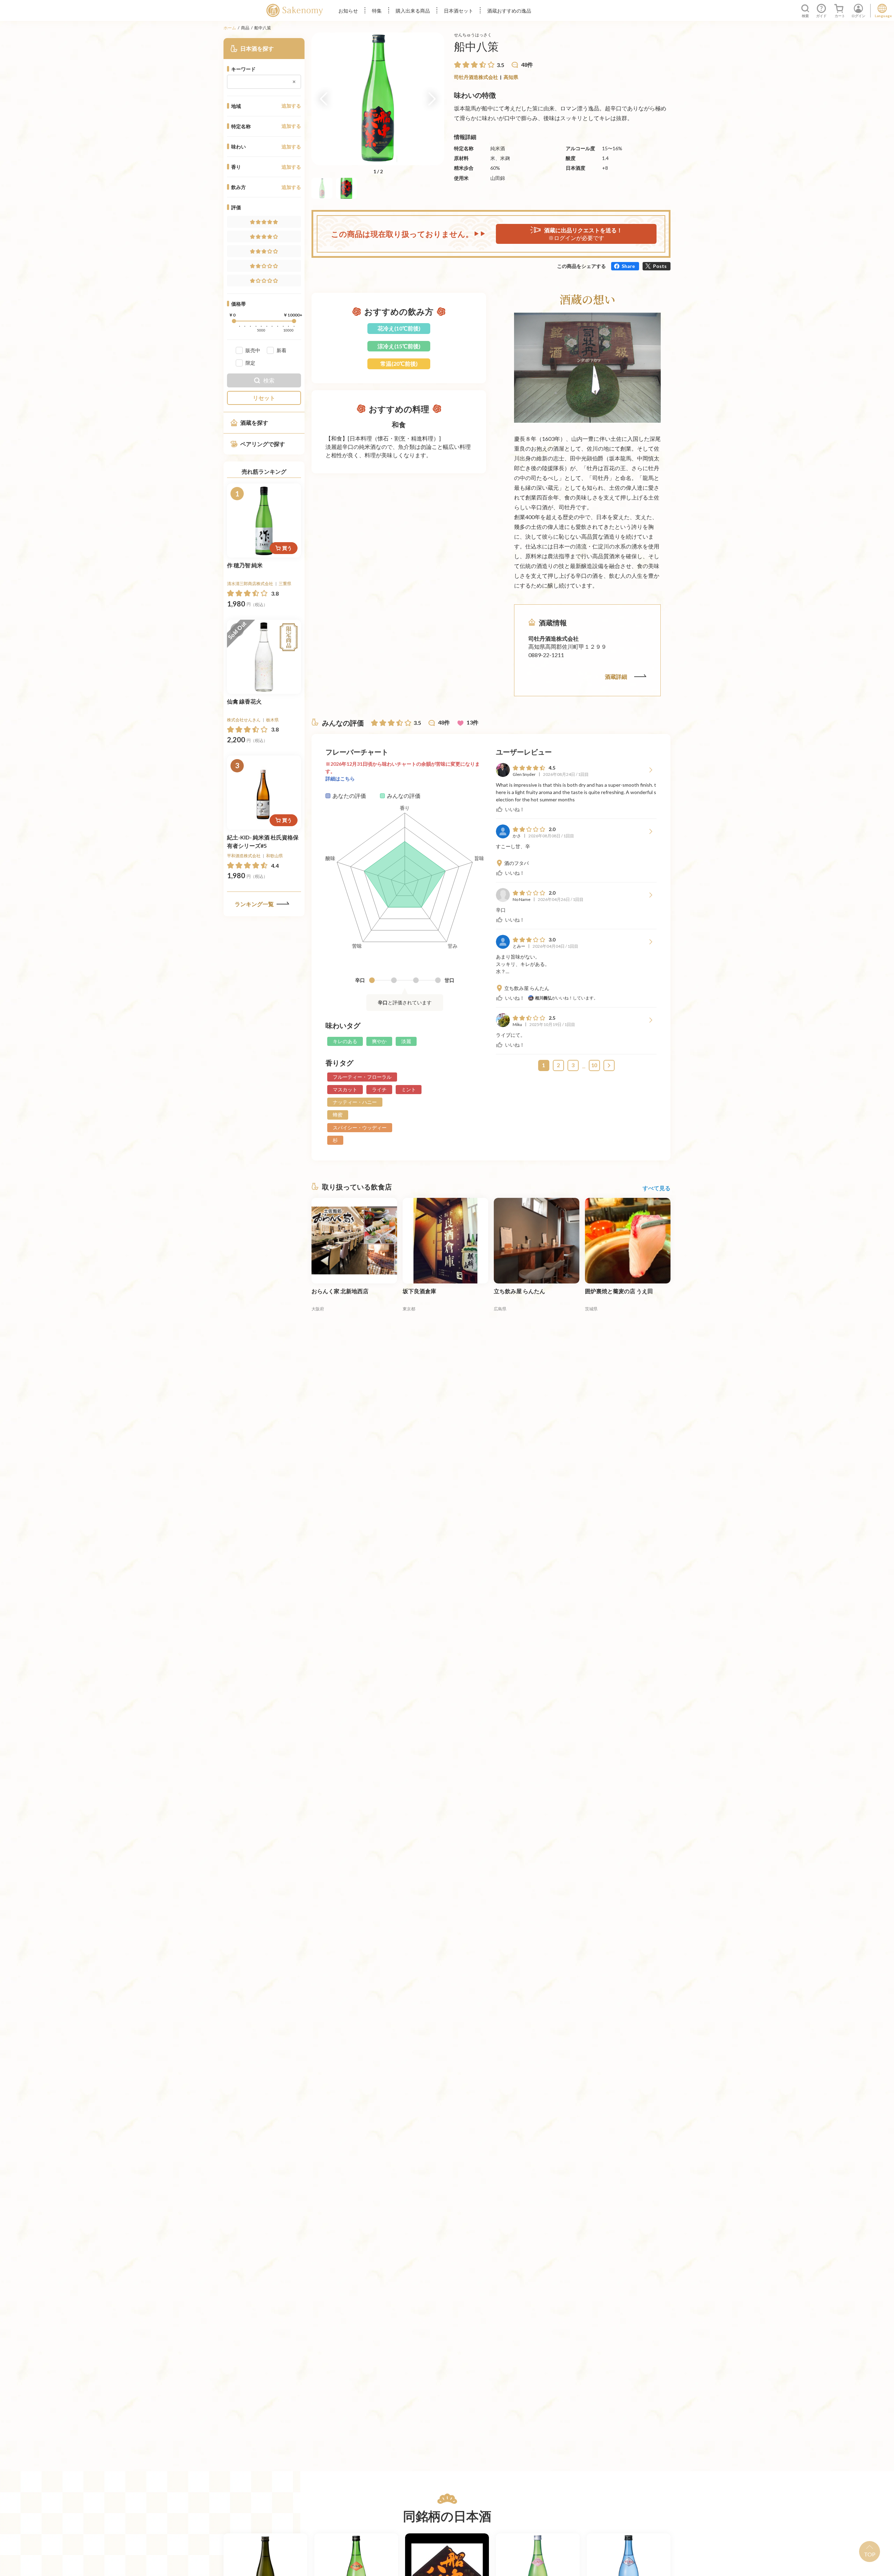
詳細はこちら (340, 778)
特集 (377, 11)
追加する (291, 106)
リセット (264, 398)
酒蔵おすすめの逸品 (509, 11)
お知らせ (348, 11)
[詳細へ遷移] (264, 521)
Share (628, 266)
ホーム (230, 28)
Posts (660, 266)
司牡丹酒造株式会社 (476, 77)
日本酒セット (459, 11)
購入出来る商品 (413, 11)
